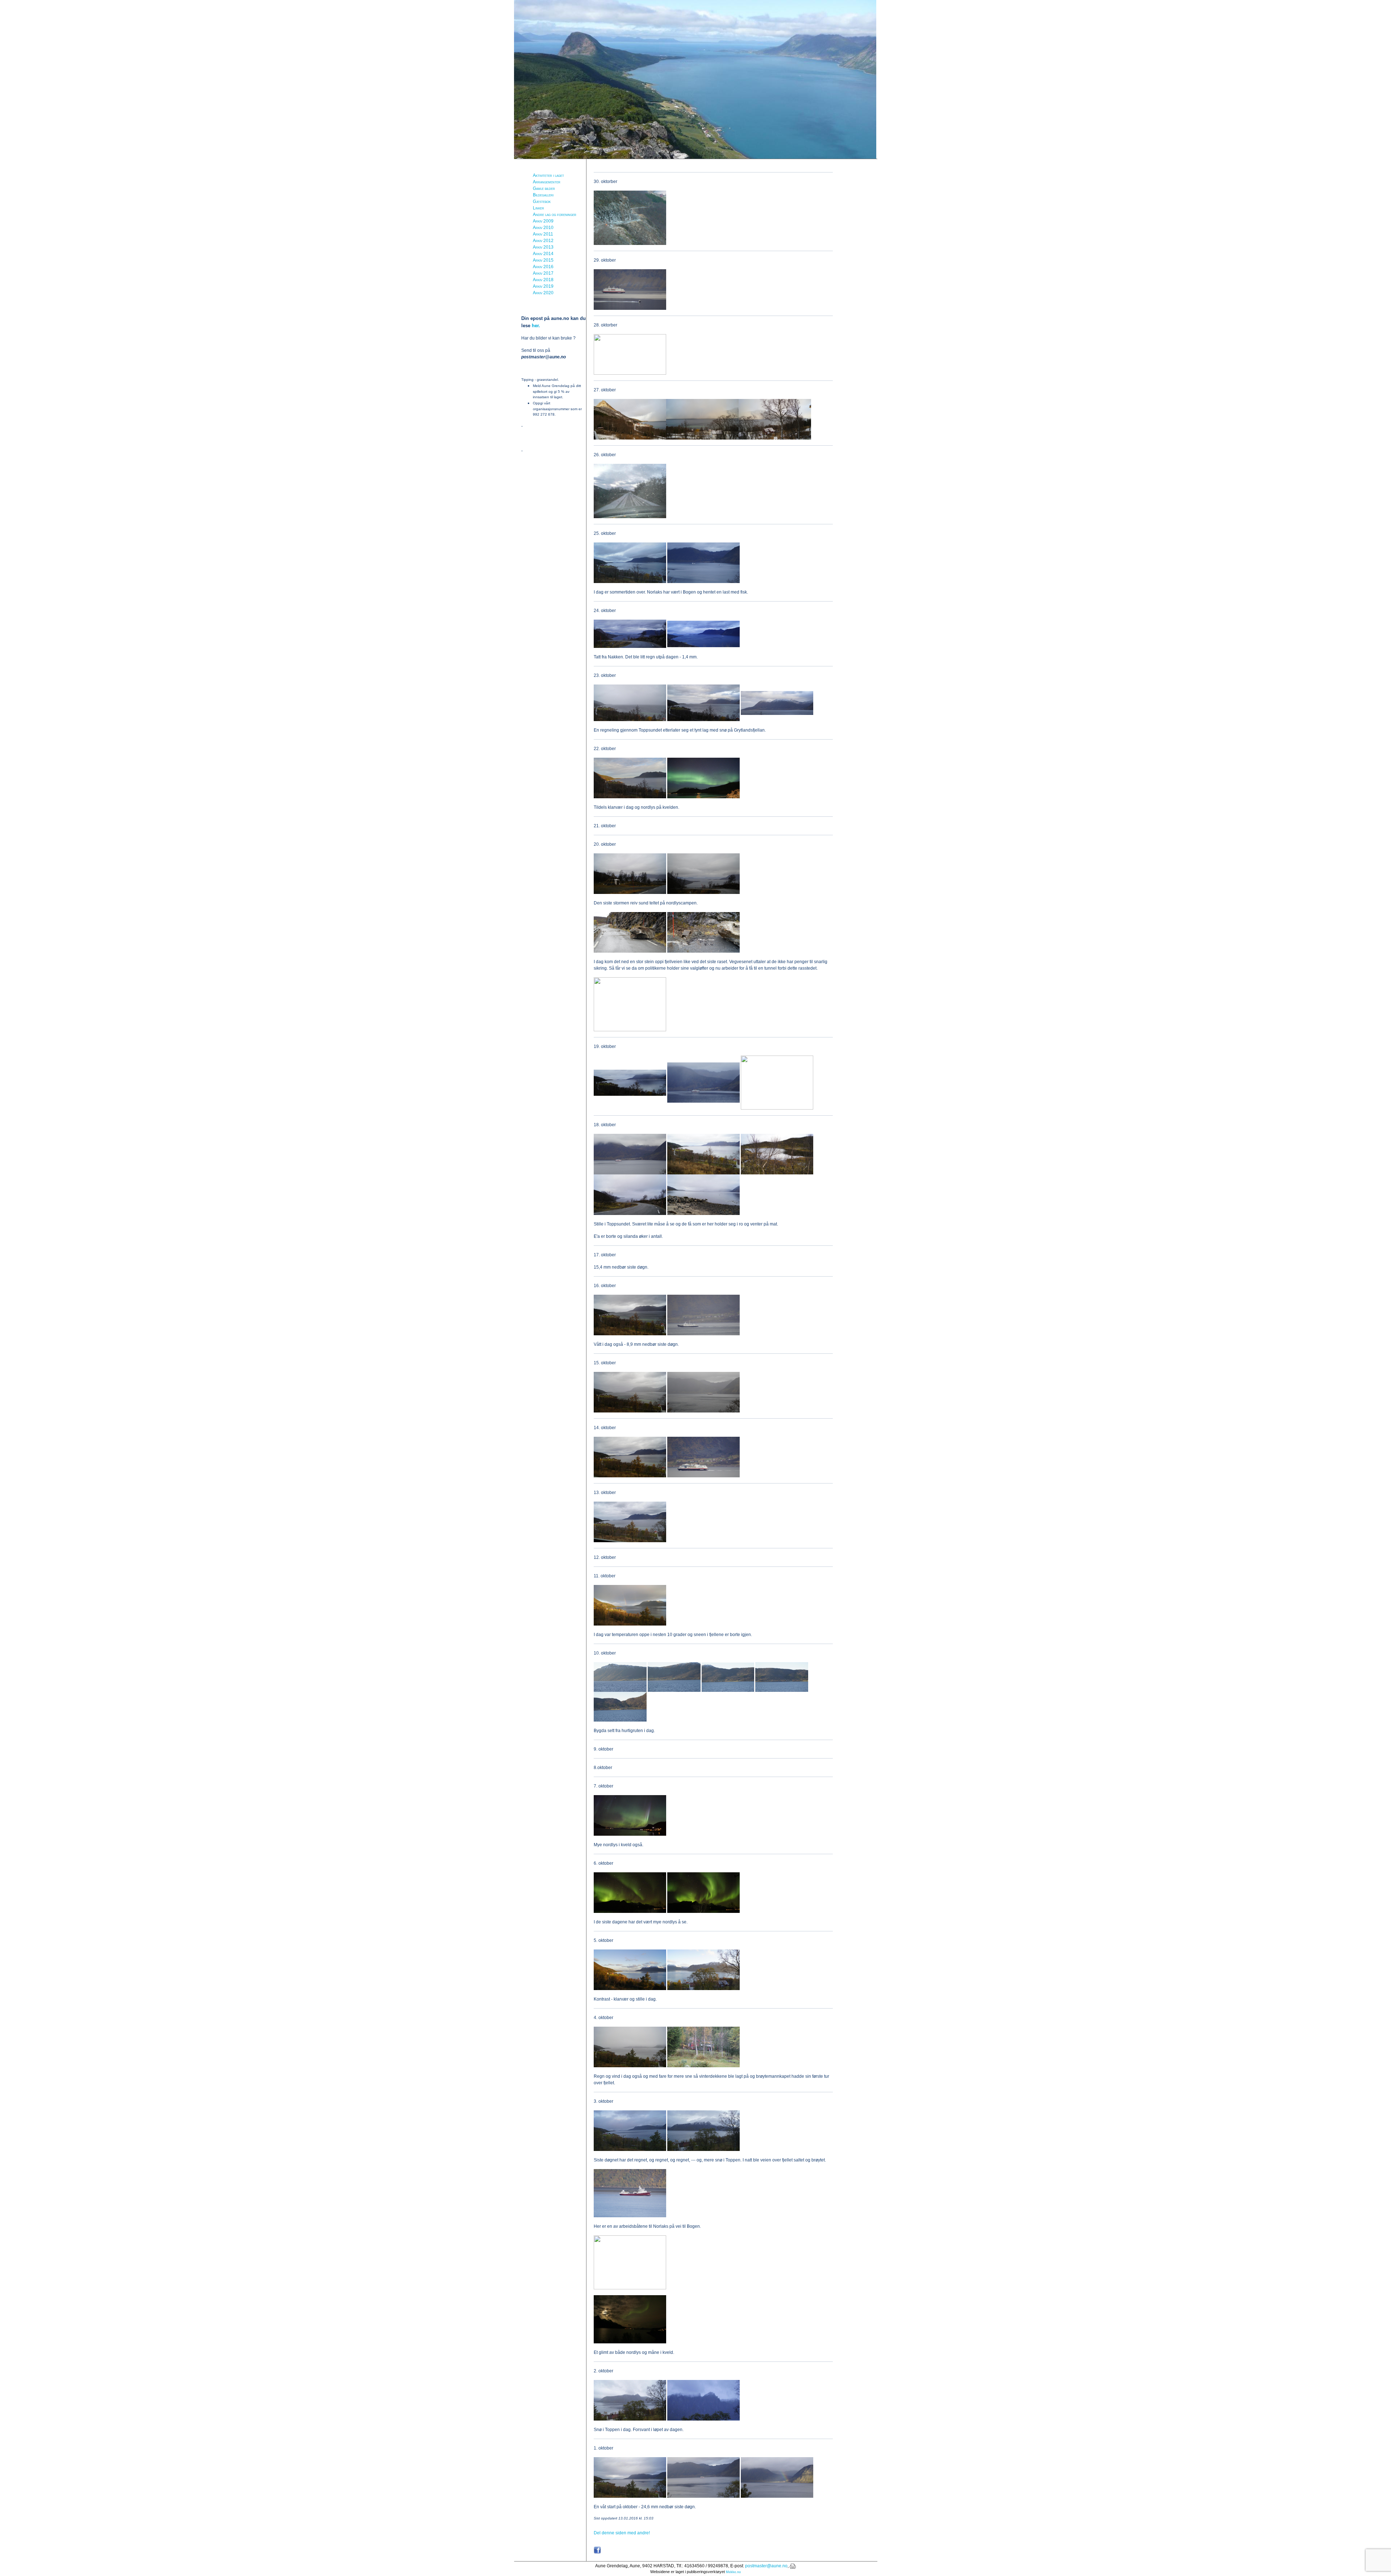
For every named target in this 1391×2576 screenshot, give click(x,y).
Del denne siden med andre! (622, 2533)
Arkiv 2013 (543, 247)
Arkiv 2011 (543, 234)
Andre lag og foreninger (555, 215)
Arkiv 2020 (543, 293)
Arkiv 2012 (543, 241)
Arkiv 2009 (543, 221)
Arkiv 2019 (543, 286)
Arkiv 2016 (543, 267)
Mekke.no (733, 2572)
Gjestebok (542, 201)
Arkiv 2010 (543, 228)
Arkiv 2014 (543, 254)
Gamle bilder (544, 188)
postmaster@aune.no (766, 2566)
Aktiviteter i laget (548, 175)
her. (536, 326)
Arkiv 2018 (543, 280)
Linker (538, 208)
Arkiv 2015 (543, 260)
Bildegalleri (543, 195)
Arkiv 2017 (543, 273)
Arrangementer (547, 182)
